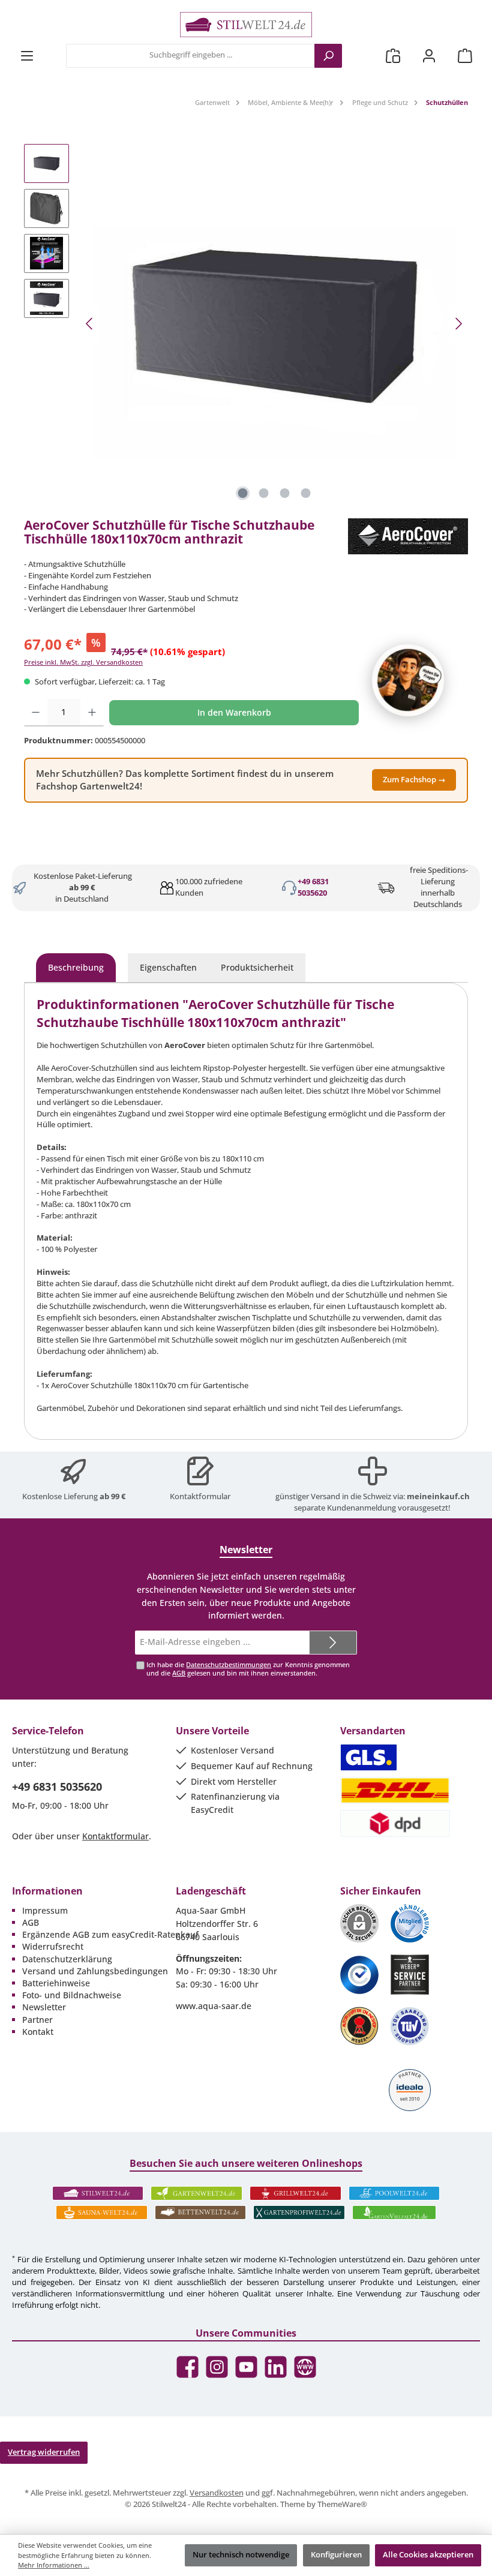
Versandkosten (217, 2493)
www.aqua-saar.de (214, 2006)
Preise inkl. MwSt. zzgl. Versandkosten (83, 662)
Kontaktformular (200, 1496)
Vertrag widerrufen (44, 2452)
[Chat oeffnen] (408, 680)
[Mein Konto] (429, 55)
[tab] (76, 968)
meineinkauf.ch (438, 1496)
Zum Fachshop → (414, 780)
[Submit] (333, 1643)
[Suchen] (328, 56)
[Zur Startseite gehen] (246, 25)
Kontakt (38, 2032)
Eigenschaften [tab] (168, 967)
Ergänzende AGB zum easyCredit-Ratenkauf (110, 1934)
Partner (37, 2020)
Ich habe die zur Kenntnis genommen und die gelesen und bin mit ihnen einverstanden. (248, 1668)
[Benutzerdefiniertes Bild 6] (410, 2026)
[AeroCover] (408, 536)
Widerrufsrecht (53, 1946)
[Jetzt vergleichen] (393, 55)
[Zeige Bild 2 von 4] (264, 493)
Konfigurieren (336, 2555)
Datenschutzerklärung (67, 1959)
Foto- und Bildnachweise (72, 1995)
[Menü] (27, 55)
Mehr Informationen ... (54, 2565)
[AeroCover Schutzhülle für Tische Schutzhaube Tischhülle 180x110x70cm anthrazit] (274, 324)
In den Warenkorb (234, 712)
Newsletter (44, 2007)
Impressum (45, 1910)
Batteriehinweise (56, 1983)
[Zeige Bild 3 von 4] (285, 493)
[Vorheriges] (90, 324)
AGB (179, 1673)
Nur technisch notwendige (241, 2555)
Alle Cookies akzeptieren (428, 2555)
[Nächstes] (458, 324)
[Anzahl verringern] (36, 713)
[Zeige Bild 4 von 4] (306, 493)
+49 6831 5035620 (313, 887)
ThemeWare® (342, 2504)
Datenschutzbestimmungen (229, 1664)
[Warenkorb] (465, 55)
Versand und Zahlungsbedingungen (95, 1971)
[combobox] (190, 56)
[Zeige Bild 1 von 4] (243, 493)
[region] (246, 324)
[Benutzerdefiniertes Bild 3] (359, 1975)
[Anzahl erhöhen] (92, 713)
